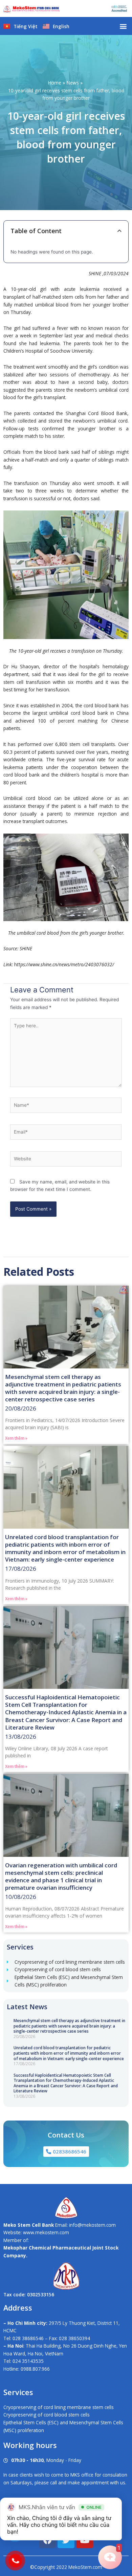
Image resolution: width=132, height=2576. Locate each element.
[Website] (66, 1160)
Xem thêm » (16, 1438)
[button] (123, 26)
